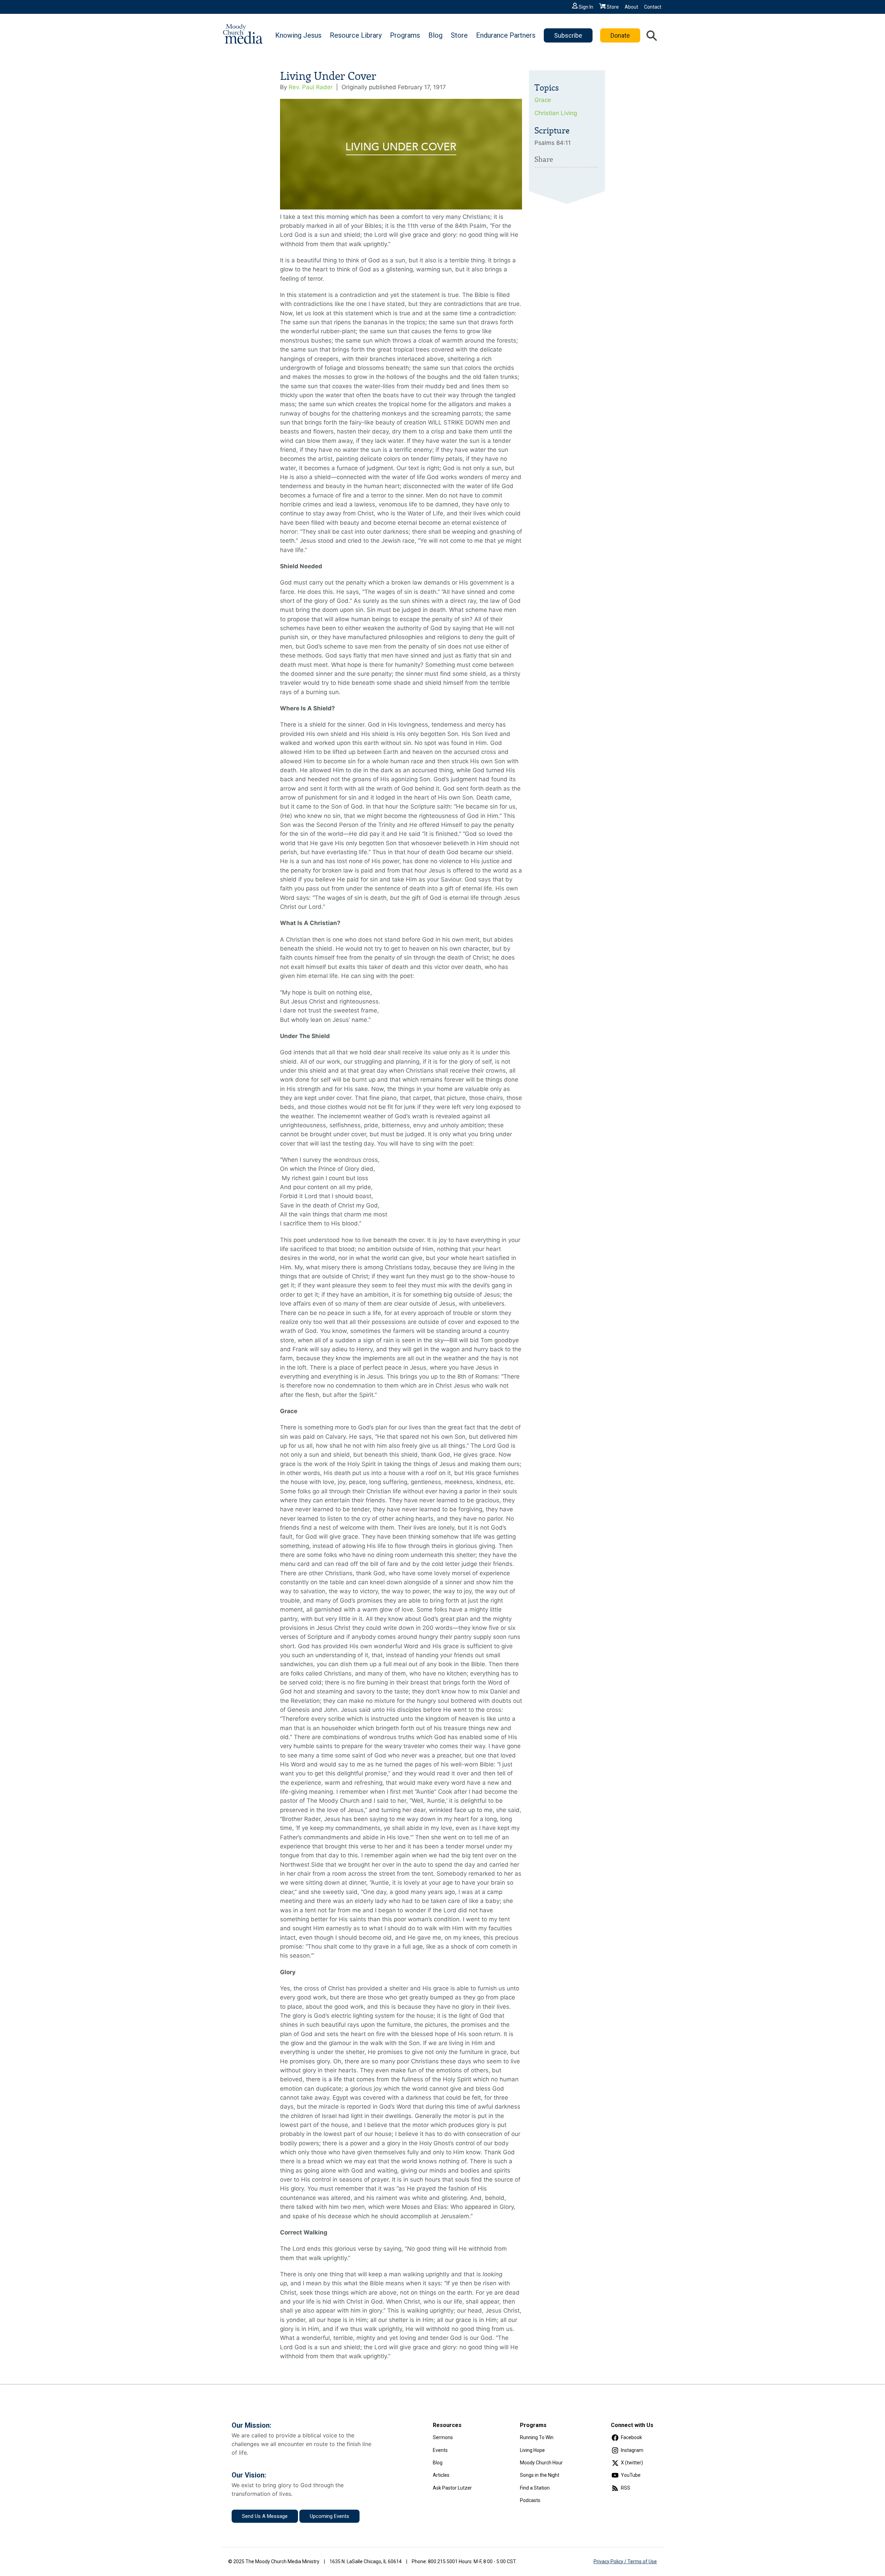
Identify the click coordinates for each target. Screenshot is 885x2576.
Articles (441, 2475)
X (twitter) (632, 2463)
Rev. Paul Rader (311, 87)
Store (613, 7)
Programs (405, 35)
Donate (620, 35)
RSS (626, 2488)
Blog (435, 35)
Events (440, 2450)
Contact (653, 7)
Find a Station (535, 2488)
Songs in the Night (540, 2475)
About (631, 7)
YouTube (631, 2475)
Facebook (631, 2437)
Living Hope (532, 2450)
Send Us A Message (265, 2516)
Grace (543, 100)
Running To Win (537, 2437)
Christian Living (556, 113)
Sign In (586, 7)
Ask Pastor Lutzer (452, 2488)
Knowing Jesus (298, 35)
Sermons (443, 2437)
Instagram (632, 2450)
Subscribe (568, 35)
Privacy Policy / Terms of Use (625, 2561)
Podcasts (530, 2500)
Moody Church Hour (541, 2463)
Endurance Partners (506, 35)
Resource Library (356, 35)
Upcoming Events (329, 2516)
